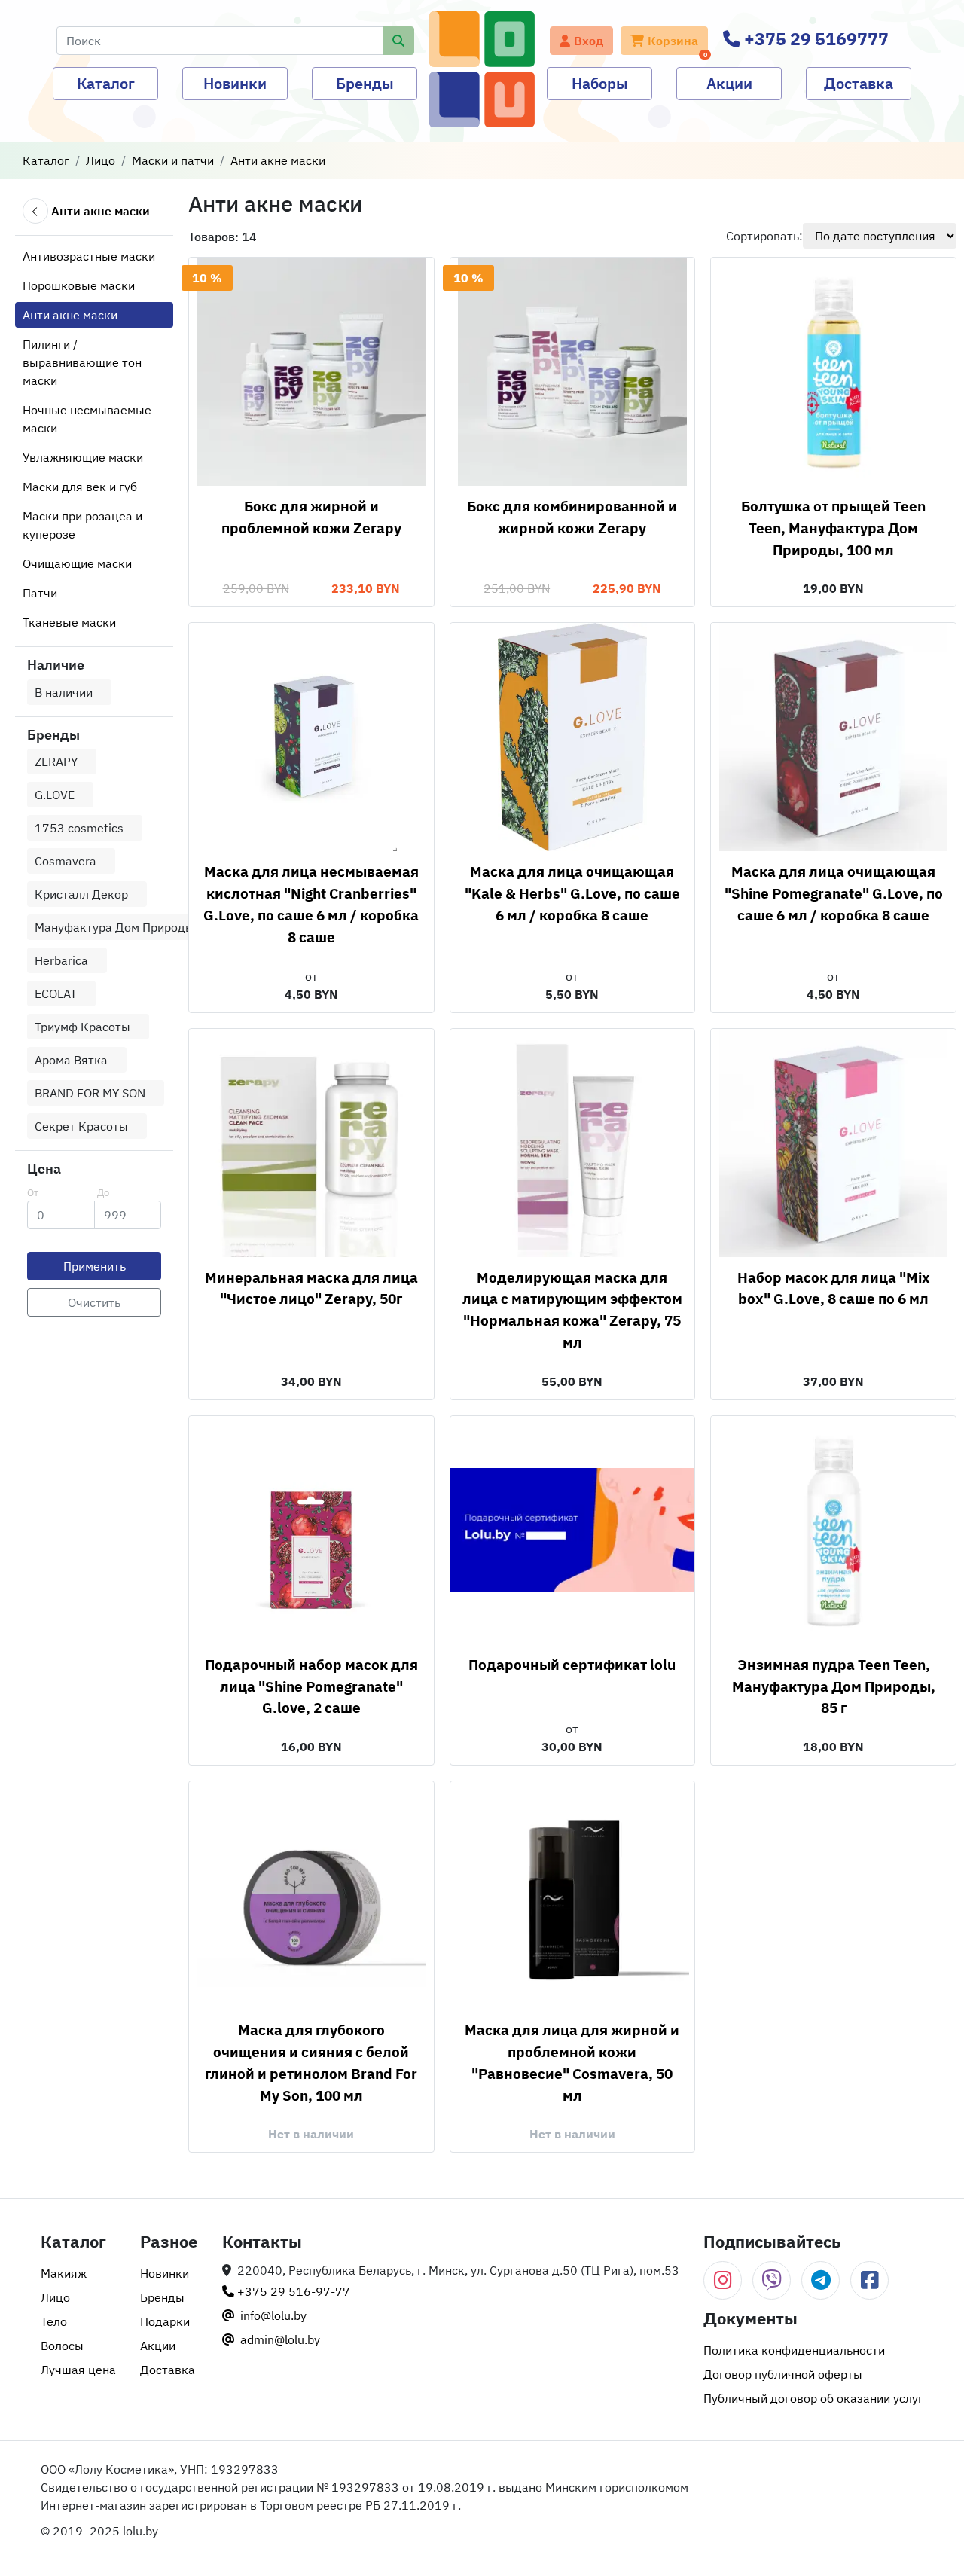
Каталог (106, 83)
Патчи (40, 593)
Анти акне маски (278, 160)
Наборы (600, 83)
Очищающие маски (77, 563)
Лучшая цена (78, 2370)
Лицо (101, 160)
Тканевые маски (69, 622)
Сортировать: (764, 236)
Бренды (365, 83)
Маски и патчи (173, 160)
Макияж (64, 2273)
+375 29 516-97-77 (292, 2291)
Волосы (62, 2346)
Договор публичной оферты (783, 2374)
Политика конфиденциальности (794, 2350)
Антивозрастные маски (89, 256)
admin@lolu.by (279, 2339)
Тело (54, 2321)
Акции (729, 83)
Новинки (235, 83)
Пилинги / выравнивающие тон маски (82, 362)
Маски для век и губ (80, 487)
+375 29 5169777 (815, 39)
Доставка (859, 83)
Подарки (165, 2321)
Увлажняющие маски (83, 457)
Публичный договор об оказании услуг (813, 2398)
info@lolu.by (272, 2315)
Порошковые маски (79, 285)
